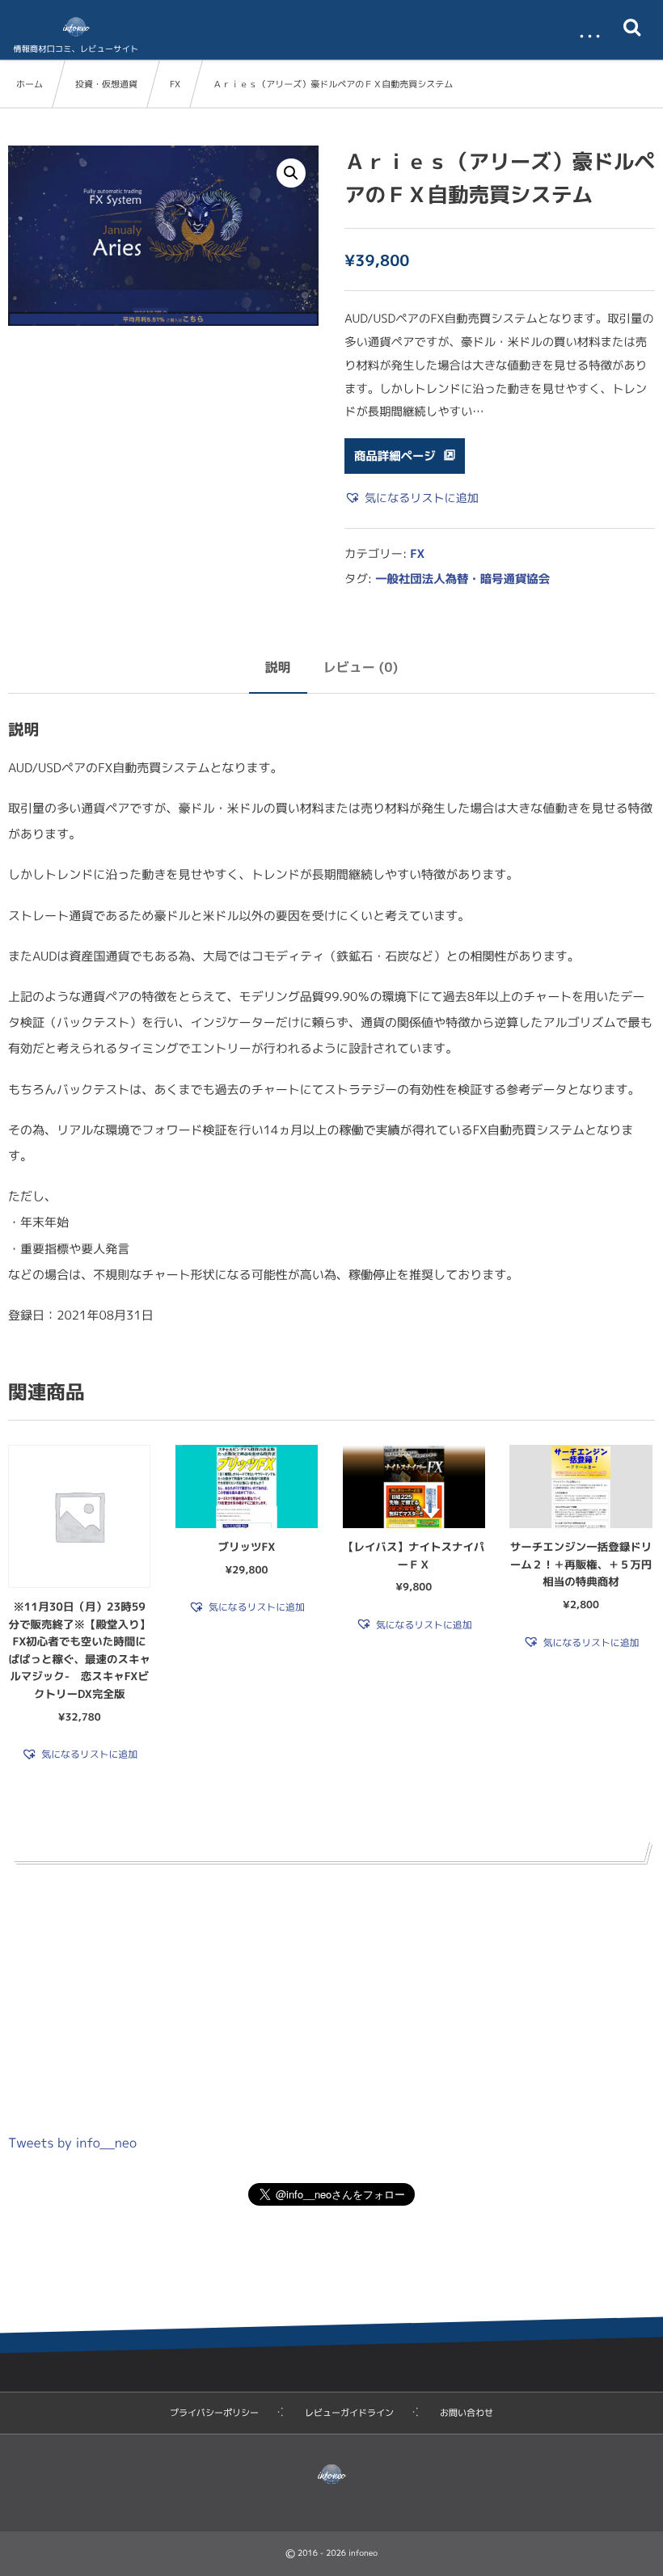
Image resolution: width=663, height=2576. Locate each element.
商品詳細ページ (395, 456)
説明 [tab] (278, 668)
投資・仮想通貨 (106, 84)
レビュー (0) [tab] (361, 668)
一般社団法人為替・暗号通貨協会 (462, 579)
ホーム (30, 84)
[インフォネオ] (76, 27)
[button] (291, 173)
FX (175, 84)
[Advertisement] (331, 1991)
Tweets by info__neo (72, 2143)
